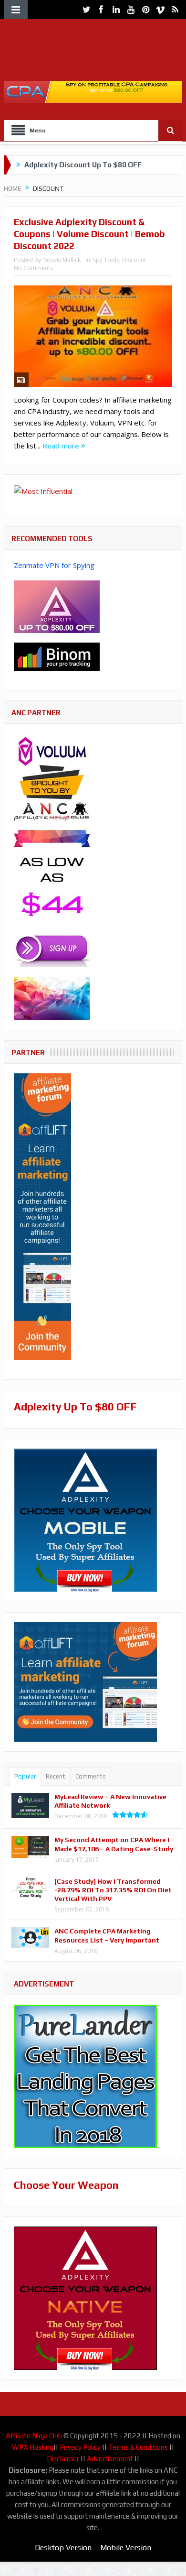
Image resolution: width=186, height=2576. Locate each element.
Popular (25, 1776)
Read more (62, 446)
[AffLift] (42, 1216)
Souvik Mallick (62, 260)
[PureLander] (85, 2075)
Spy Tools (106, 260)
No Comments (33, 268)
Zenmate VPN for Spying (54, 565)
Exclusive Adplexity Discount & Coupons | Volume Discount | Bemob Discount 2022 (89, 234)
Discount (134, 260)
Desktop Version (63, 2548)
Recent (56, 1776)
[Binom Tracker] (57, 656)
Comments (91, 1776)
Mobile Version (126, 2548)
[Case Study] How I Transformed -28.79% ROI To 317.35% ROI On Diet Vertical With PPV (113, 1890)
